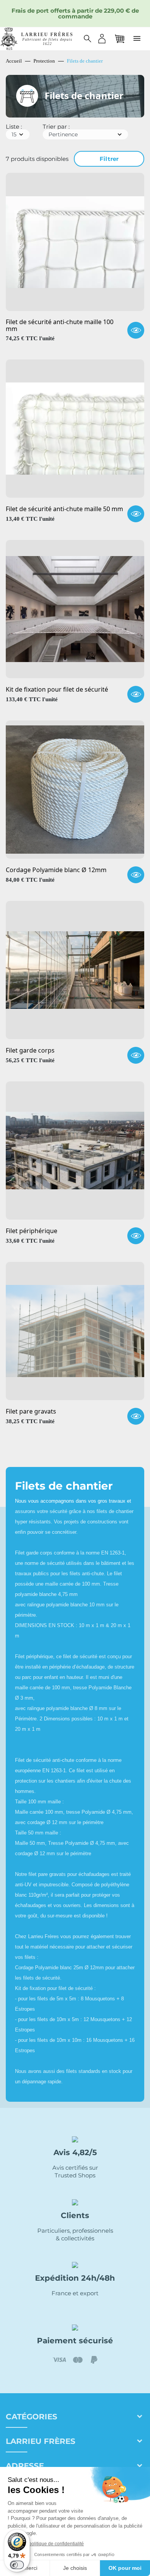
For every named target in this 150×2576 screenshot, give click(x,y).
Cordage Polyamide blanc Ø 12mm (56, 870)
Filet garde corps (30, 1051)
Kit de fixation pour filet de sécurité (57, 690)
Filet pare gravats (31, 1412)
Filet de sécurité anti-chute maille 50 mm (64, 509)
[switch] (17, 2565)
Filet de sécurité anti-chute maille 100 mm (60, 325)
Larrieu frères (41, 2441)
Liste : (14, 127)
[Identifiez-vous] (102, 39)
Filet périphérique (32, 1231)
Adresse (25, 2466)
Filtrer (109, 159)
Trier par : (56, 127)
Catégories (32, 2417)
